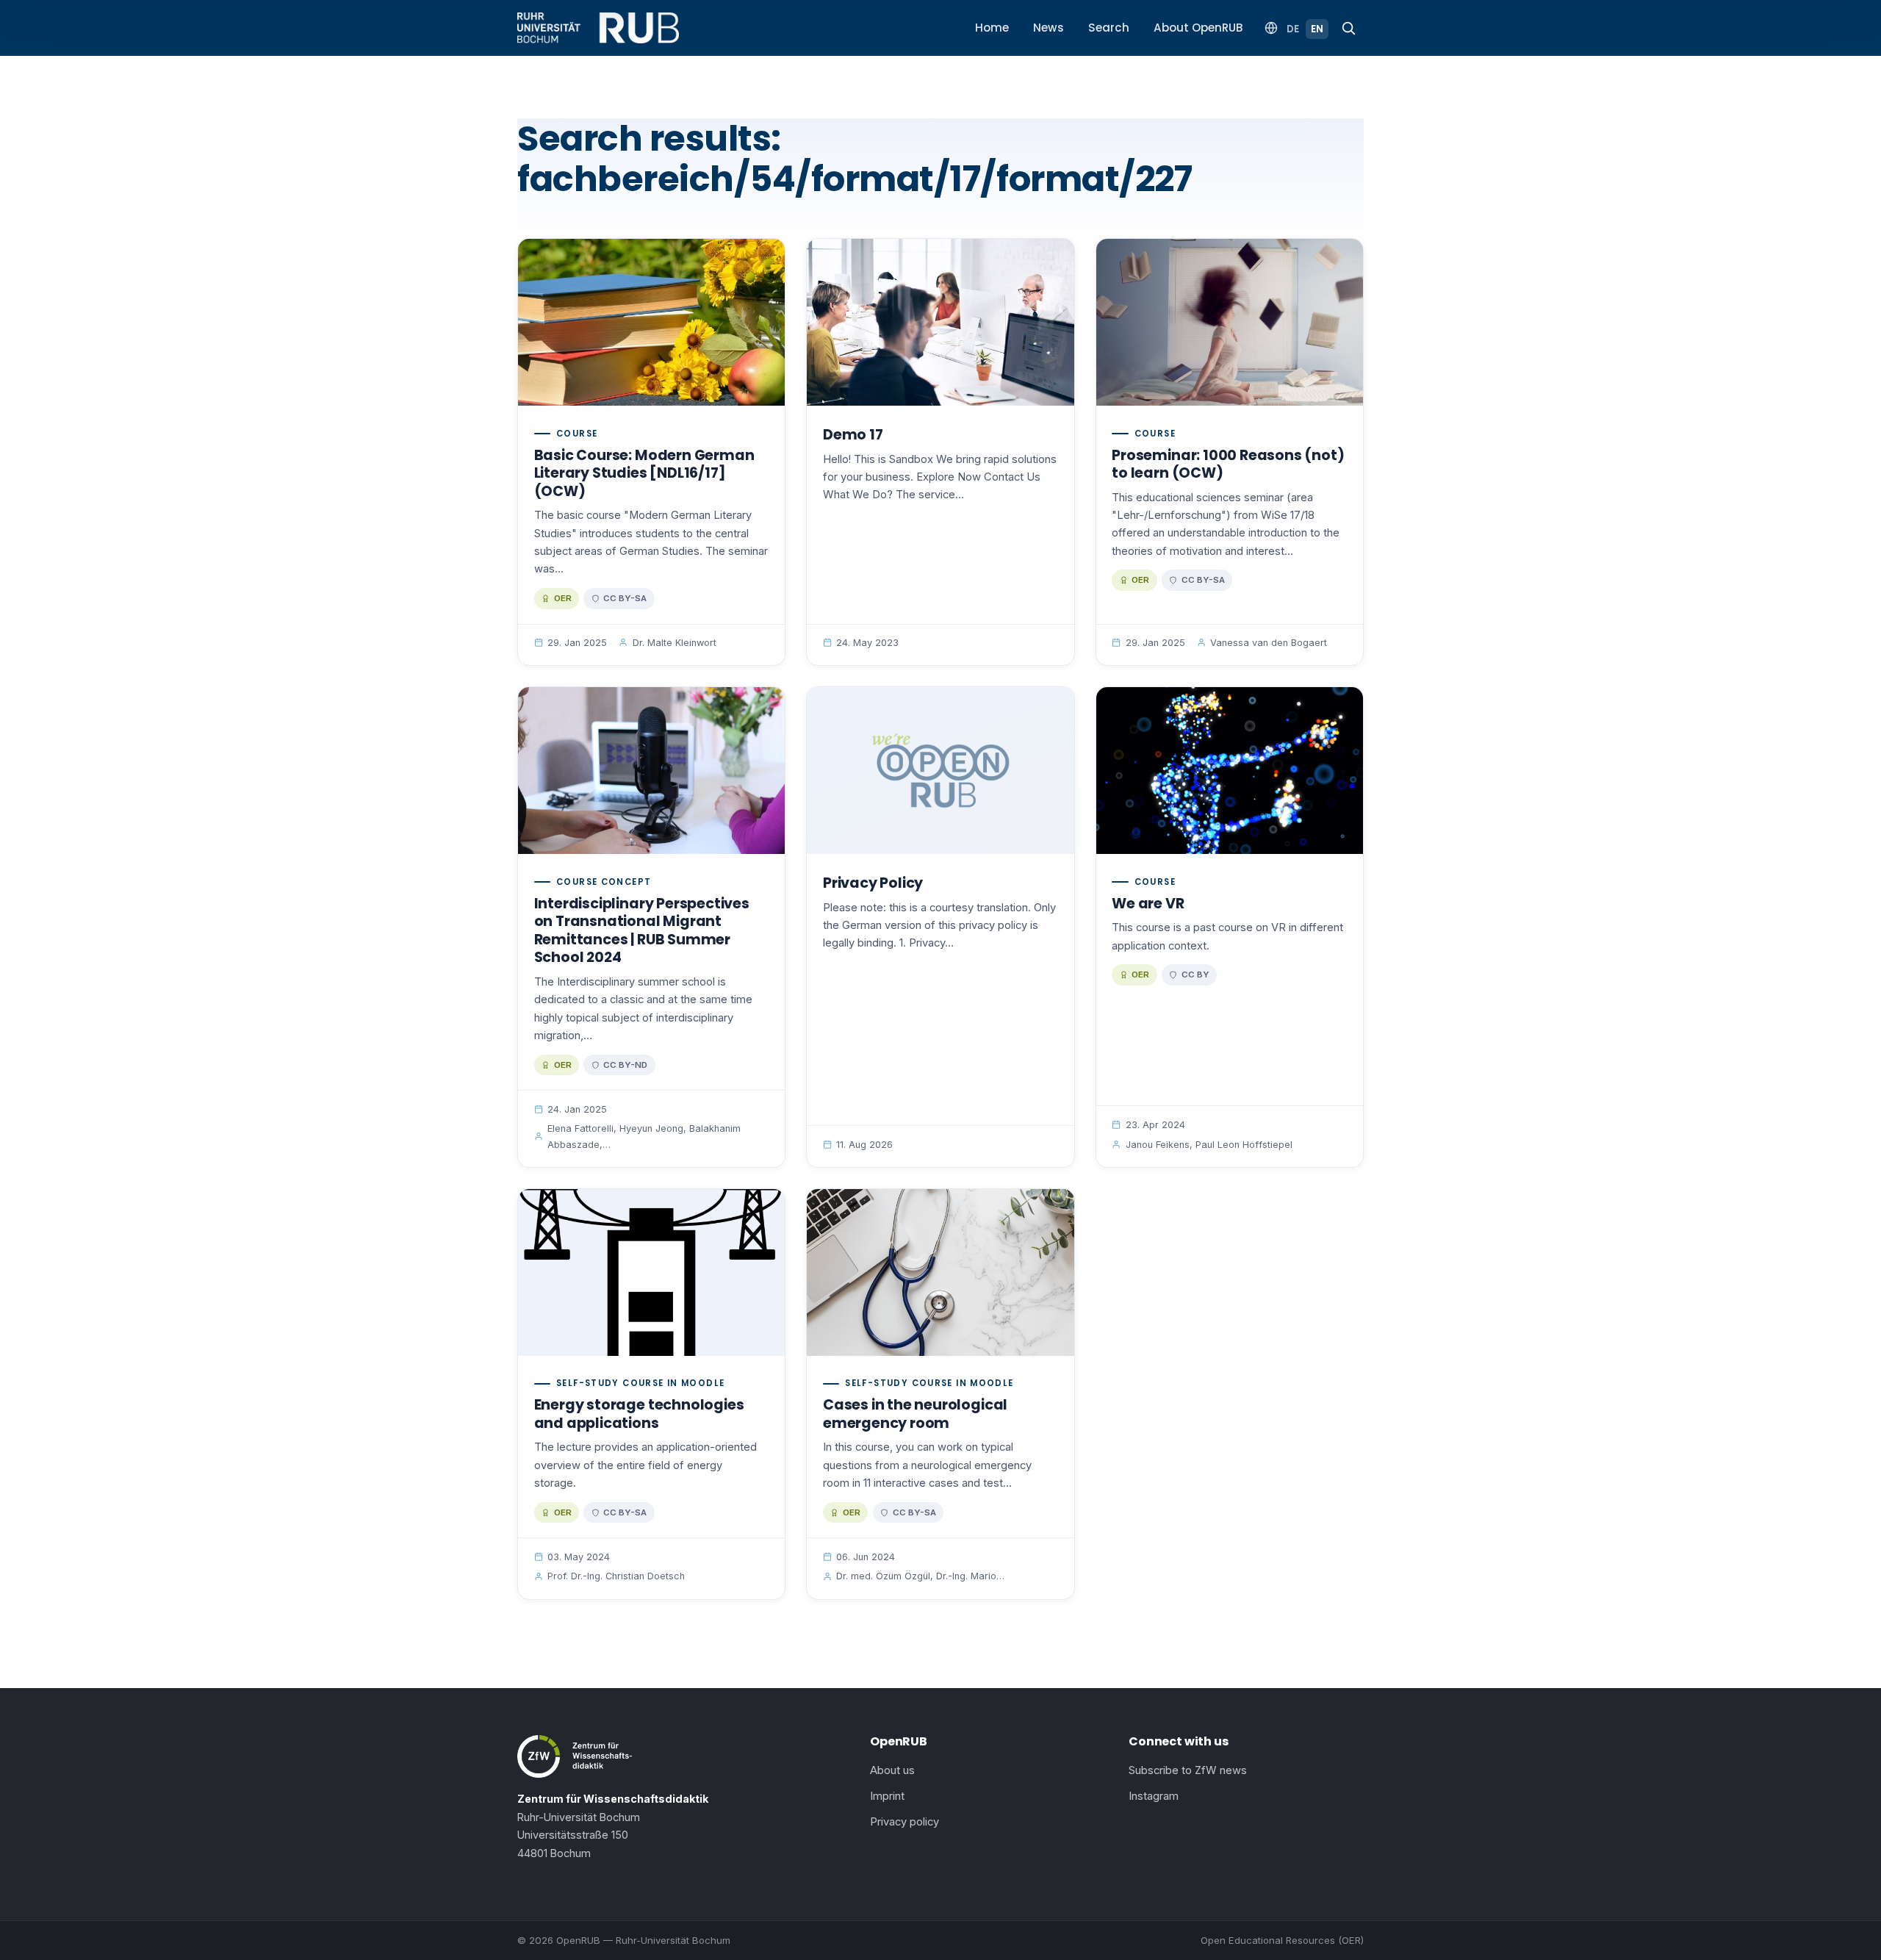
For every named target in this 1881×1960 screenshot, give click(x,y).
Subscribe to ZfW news (1188, 1770)
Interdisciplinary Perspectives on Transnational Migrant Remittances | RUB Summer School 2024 (642, 931)
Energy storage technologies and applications (639, 1414)
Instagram (1154, 1796)
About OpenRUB (1198, 28)
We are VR (1148, 904)
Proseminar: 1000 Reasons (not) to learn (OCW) (1228, 464)
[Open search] (1348, 28)
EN (1317, 29)
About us (892, 1770)
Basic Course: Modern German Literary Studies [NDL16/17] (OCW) (644, 473)
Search (1109, 28)
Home (992, 28)
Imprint (887, 1796)
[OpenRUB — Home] (598, 28)
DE (1293, 29)
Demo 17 (853, 435)
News (1049, 28)
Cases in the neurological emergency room (915, 1414)
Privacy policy (904, 1822)
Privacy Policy (873, 883)
